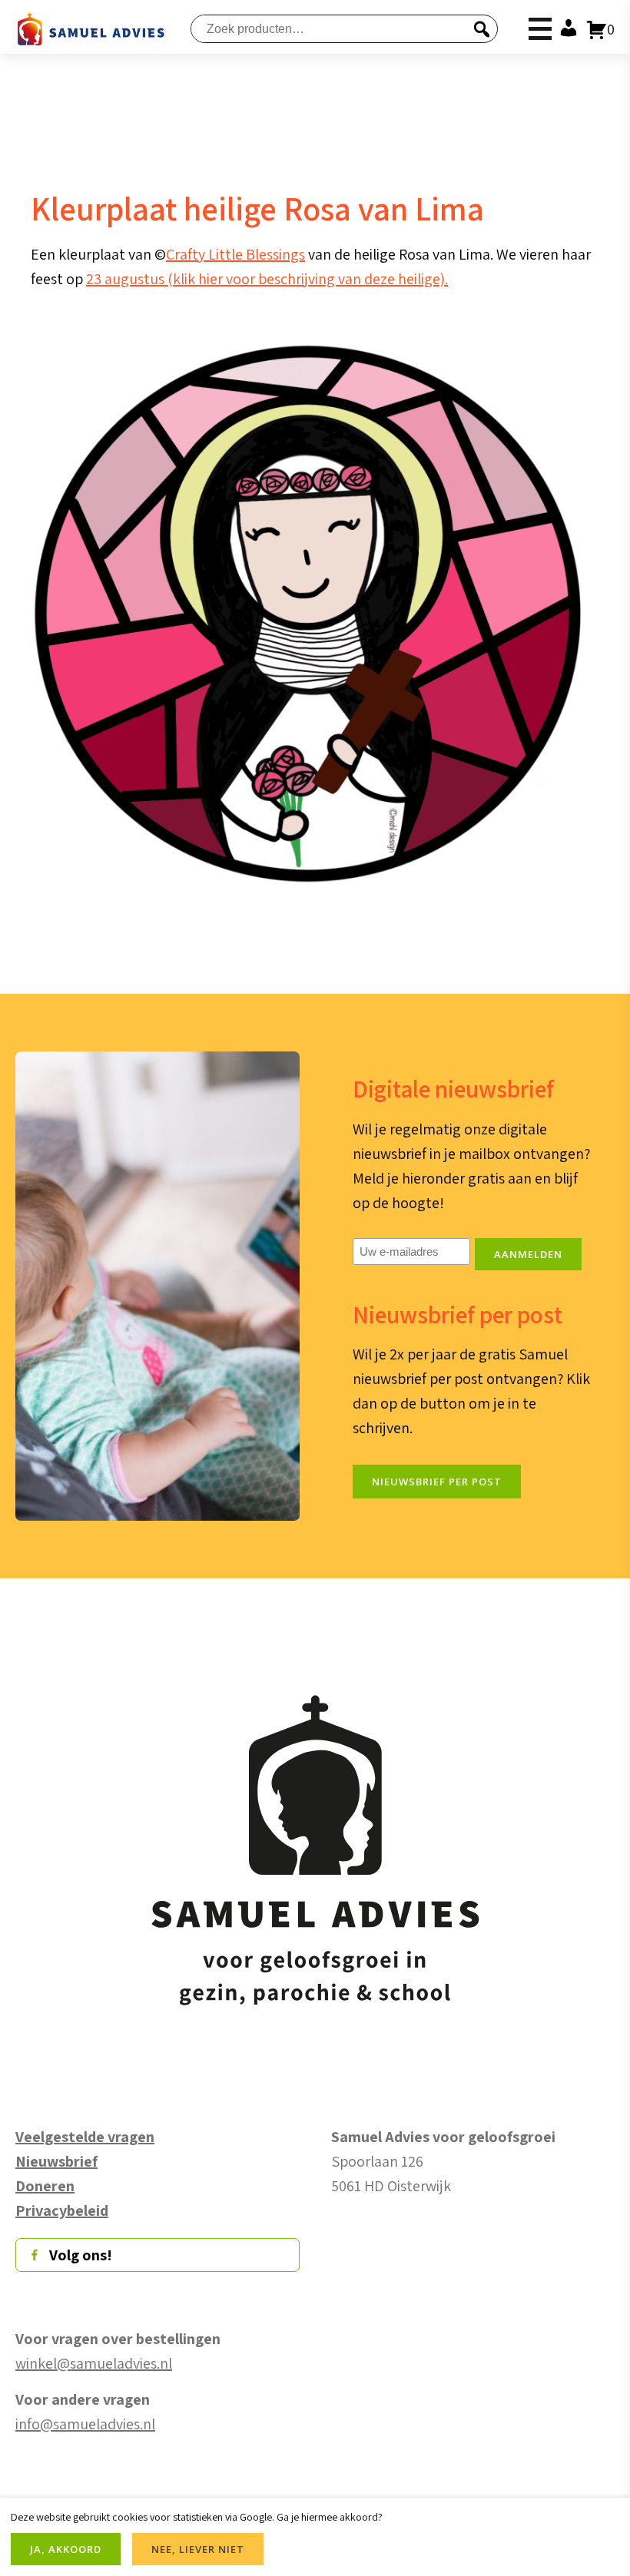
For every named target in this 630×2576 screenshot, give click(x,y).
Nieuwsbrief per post (437, 1482)
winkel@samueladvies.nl (94, 2363)
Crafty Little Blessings (235, 254)
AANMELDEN (528, 1254)
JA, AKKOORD (66, 2549)
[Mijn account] (565, 29)
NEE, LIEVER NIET (198, 2549)
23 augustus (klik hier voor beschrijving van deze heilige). (267, 279)
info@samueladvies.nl (85, 2424)
